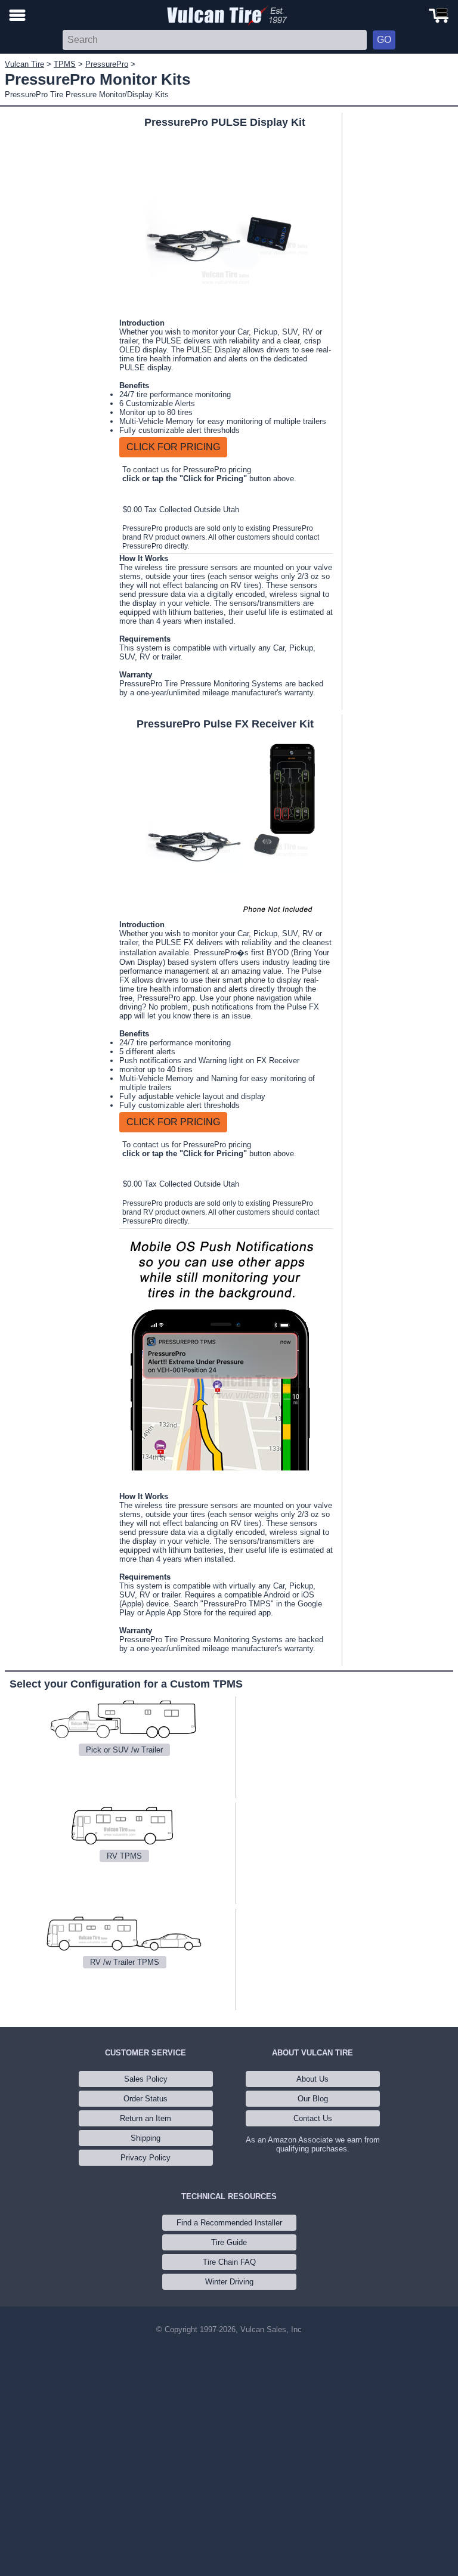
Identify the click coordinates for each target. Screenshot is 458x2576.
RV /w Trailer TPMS (125, 1962)
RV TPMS (124, 1856)
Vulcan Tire (24, 64)
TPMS (65, 64)
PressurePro (107, 64)
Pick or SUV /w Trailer (124, 1750)
